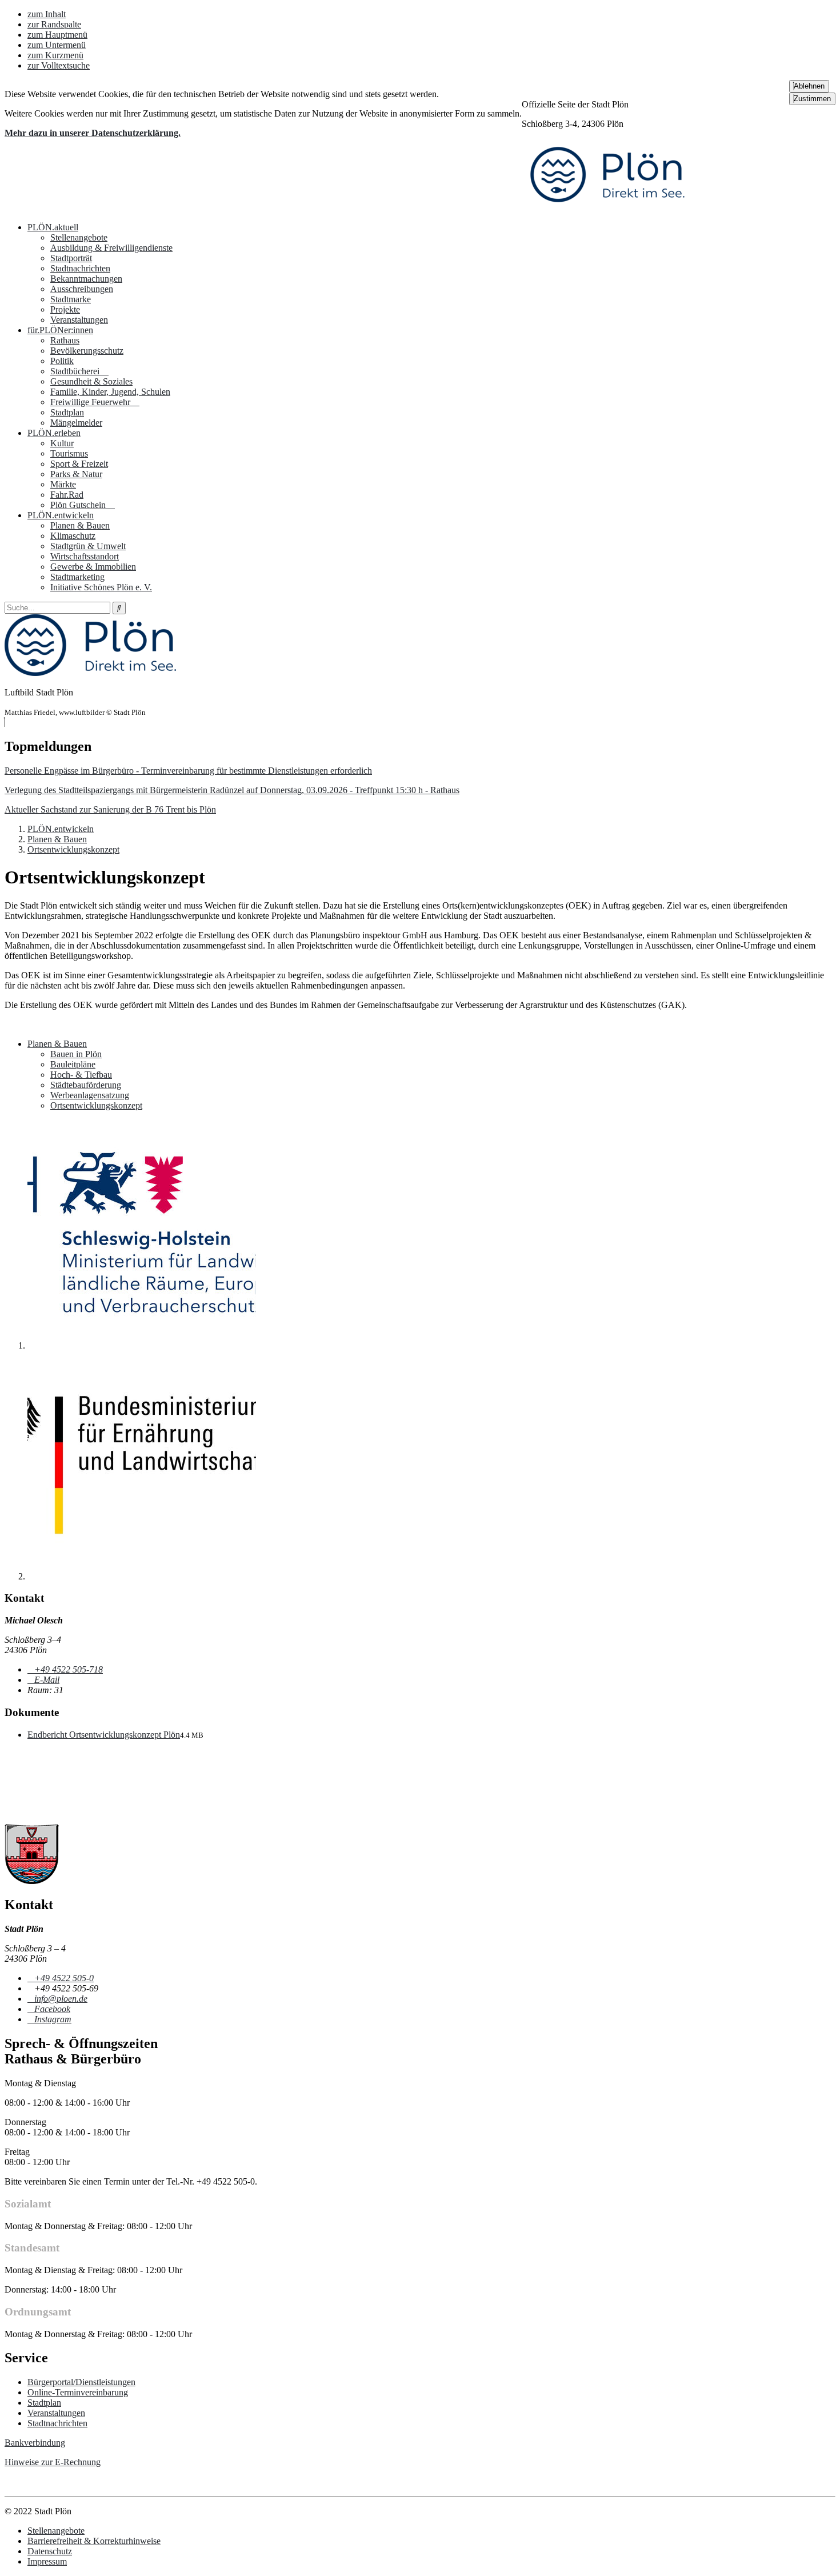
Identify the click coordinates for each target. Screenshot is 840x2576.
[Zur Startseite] (607, 208)
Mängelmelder (76, 423)
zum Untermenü (57, 45)
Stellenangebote (79, 237)
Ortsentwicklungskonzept (73, 849)
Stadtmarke (71, 299)
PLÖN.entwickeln (61, 515)
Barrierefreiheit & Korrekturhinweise (94, 2541)
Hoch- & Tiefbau (81, 1075)
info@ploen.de (61, 1999)
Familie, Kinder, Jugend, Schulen (110, 392)
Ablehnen (809, 86)
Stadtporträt (71, 258)
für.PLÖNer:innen (60, 330)
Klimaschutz (73, 536)
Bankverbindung (35, 2443)
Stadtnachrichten (80, 268)
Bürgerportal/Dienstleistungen (81, 2382)
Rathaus (65, 340)
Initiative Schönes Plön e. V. (101, 587)
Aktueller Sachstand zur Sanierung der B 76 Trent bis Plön (110, 809)
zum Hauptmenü (57, 35)
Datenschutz (50, 2551)
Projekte (65, 309)
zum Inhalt (47, 14)
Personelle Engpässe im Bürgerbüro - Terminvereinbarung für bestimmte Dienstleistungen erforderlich (188, 771)
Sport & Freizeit (79, 464)
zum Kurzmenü (55, 55)
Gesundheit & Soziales (91, 381)
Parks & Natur (76, 474)
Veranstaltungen (79, 320)
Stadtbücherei (76, 371)
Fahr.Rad (67, 495)
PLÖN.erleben (54, 433)
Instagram (53, 2019)
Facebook (52, 2009)
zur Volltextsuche (59, 65)
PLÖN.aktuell (53, 227)
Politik (62, 361)
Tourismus (69, 453)
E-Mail (47, 1680)
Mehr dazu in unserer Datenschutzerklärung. (93, 133)
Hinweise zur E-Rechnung (53, 2462)
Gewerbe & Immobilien (93, 567)
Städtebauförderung (86, 1085)
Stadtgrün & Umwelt (88, 546)
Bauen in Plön (76, 1054)
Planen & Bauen (80, 525)
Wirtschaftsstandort (85, 556)
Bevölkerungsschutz (87, 351)
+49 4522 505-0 (64, 1978)
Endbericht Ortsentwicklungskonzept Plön (104, 1735)
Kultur (62, 443)
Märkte (63, 484)
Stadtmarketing (77, 577)
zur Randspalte (54, 24)
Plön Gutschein (79, 505)
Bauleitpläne (73, 1064)
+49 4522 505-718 (68, 1669)
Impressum (47, 2561)
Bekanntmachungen (86, 279)
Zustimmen (812, 99)
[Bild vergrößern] (142, 1345)
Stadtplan (67, 412)
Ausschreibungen (82, 289)
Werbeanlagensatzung (90, 1095)
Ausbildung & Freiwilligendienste (111, 248)
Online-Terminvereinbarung (78, 2392)
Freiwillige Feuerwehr (91, 402)
